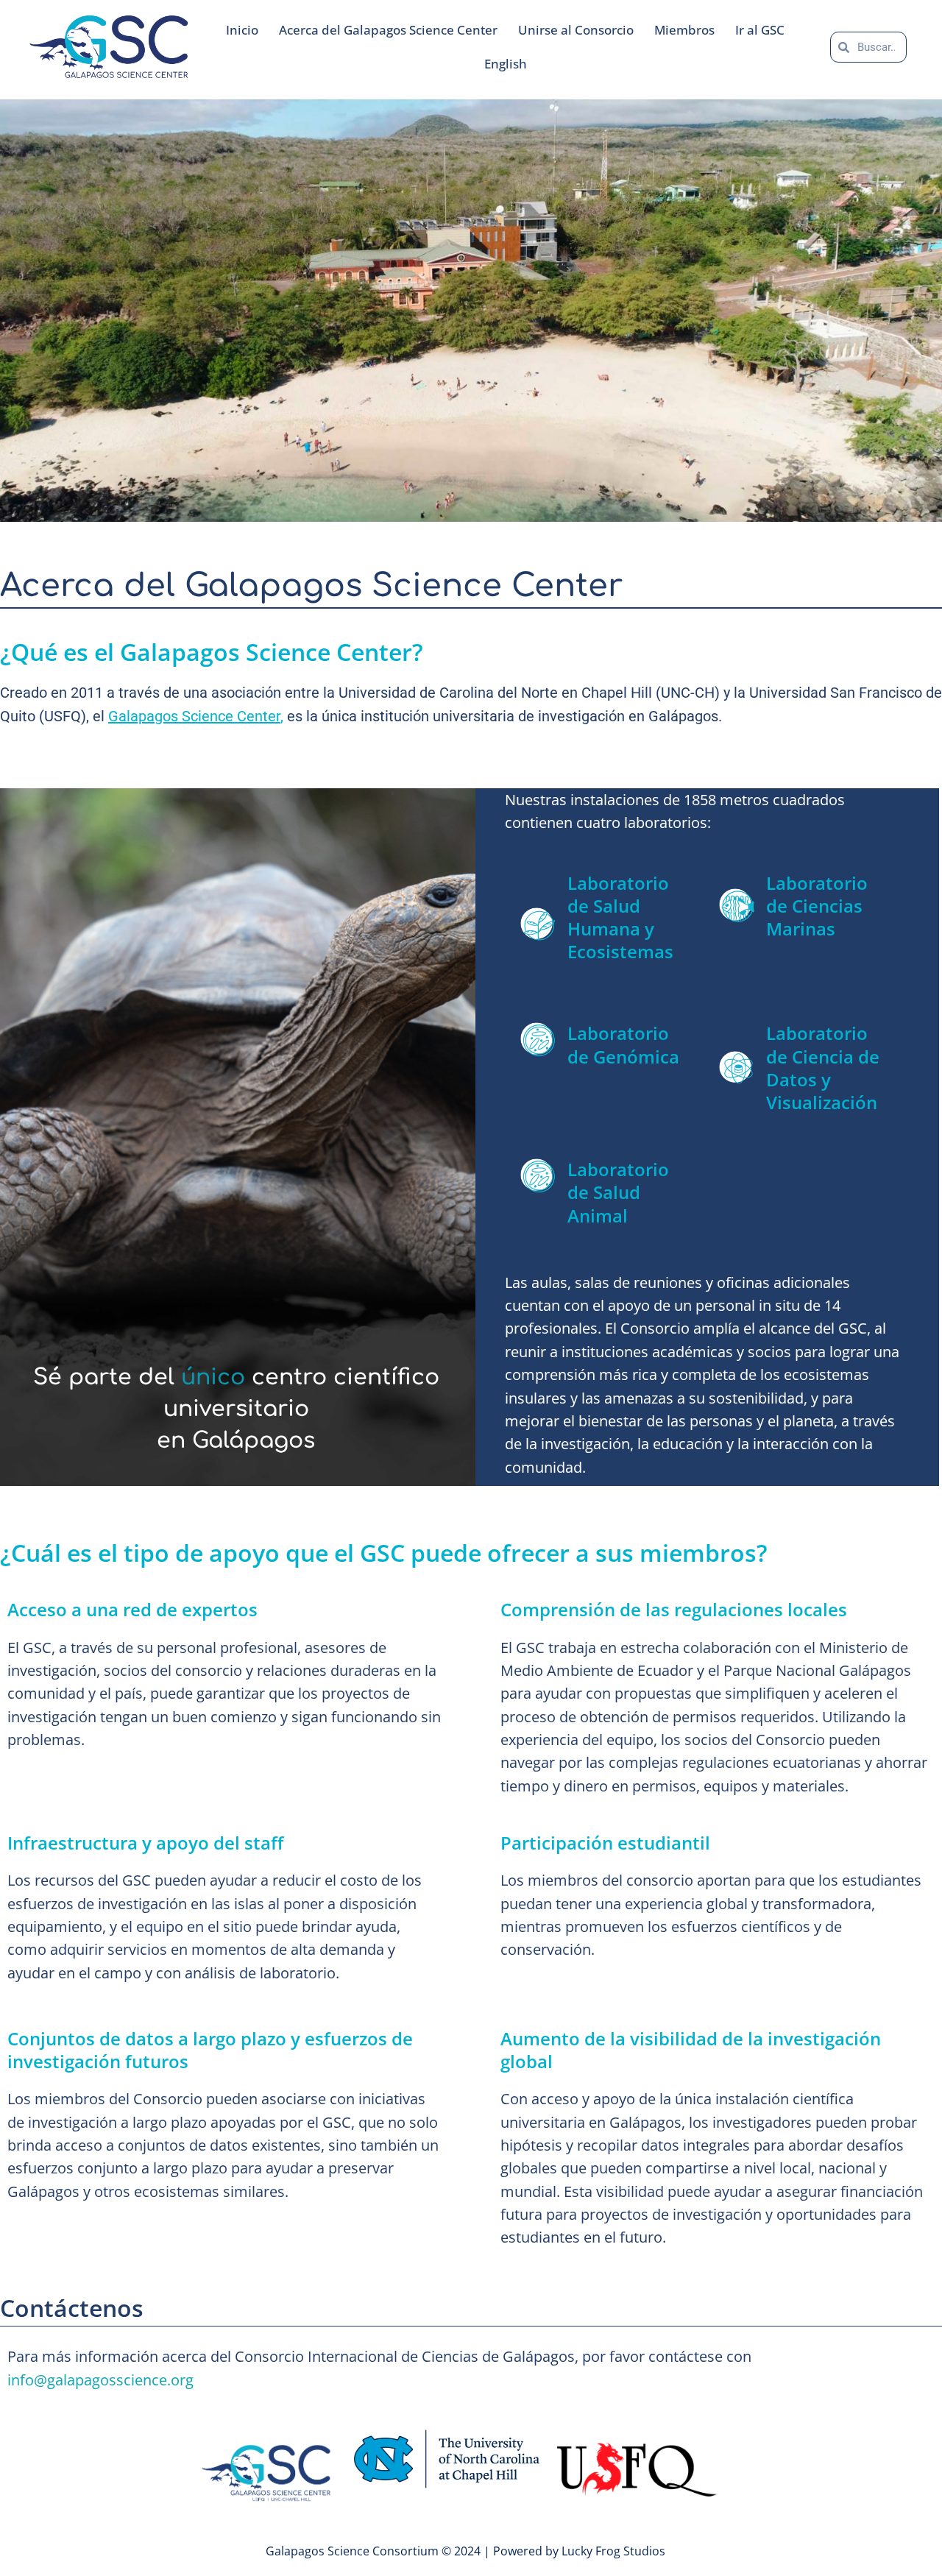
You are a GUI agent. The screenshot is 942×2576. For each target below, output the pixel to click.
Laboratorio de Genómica (623, 1044)
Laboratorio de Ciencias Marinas (817, 906)
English (506, 64)
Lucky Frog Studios (613, 2551)
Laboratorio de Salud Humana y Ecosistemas (620, 917)
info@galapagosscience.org (100, 2380)
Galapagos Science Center (194, 716)
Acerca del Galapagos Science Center (388, 30)
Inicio (242, 30)
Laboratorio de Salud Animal (618, 1192)
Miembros (684, 30)
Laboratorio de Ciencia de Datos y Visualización (823, 1068)
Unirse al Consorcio (576, 30)
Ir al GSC (760, 30)
